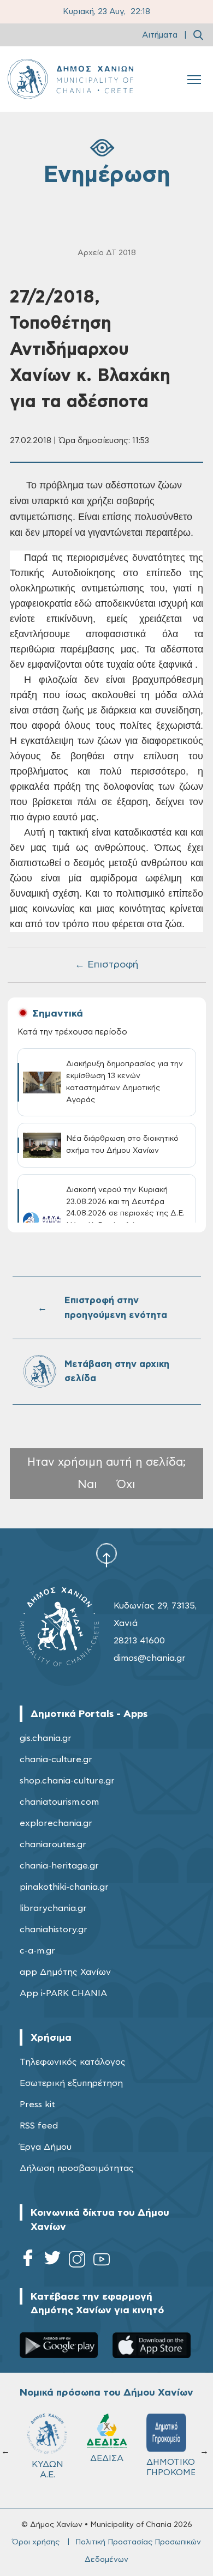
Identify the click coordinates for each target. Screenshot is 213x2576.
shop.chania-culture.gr (67, 1781)
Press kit (37, 2105)
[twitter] (52, 2261)
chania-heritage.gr (59, 1866)
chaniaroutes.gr (53, 1845)
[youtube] (102, 2261)
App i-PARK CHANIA (63, 1993)
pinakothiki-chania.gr (64, 1887)
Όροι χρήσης (36, 2542)
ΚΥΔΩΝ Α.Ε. (48, 2469)
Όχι (126, 1484)
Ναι (87, 1484)
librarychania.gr (53, 1908)
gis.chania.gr (46, 1738)
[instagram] (77, 2261)
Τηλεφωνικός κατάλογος (73, 2062)
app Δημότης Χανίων (65, 1972)
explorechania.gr (56, 1823)
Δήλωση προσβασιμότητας (77, 2168)
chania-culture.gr (56, 1759)
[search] (198, 35)
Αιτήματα (160, 35)
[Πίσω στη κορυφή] (106, 1555)
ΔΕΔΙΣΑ (107, 2458)
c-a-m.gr (37, 1951)
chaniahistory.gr (54, 1930)
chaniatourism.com (59, 1802)
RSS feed (39, 2126)
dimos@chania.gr (150, 1658)
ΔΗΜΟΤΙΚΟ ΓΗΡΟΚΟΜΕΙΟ (171, 2467)
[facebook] (28, 2261)
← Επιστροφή (106, 965)
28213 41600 (139, 1641)
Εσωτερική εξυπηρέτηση (71, 2083)
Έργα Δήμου (46, 2147)
